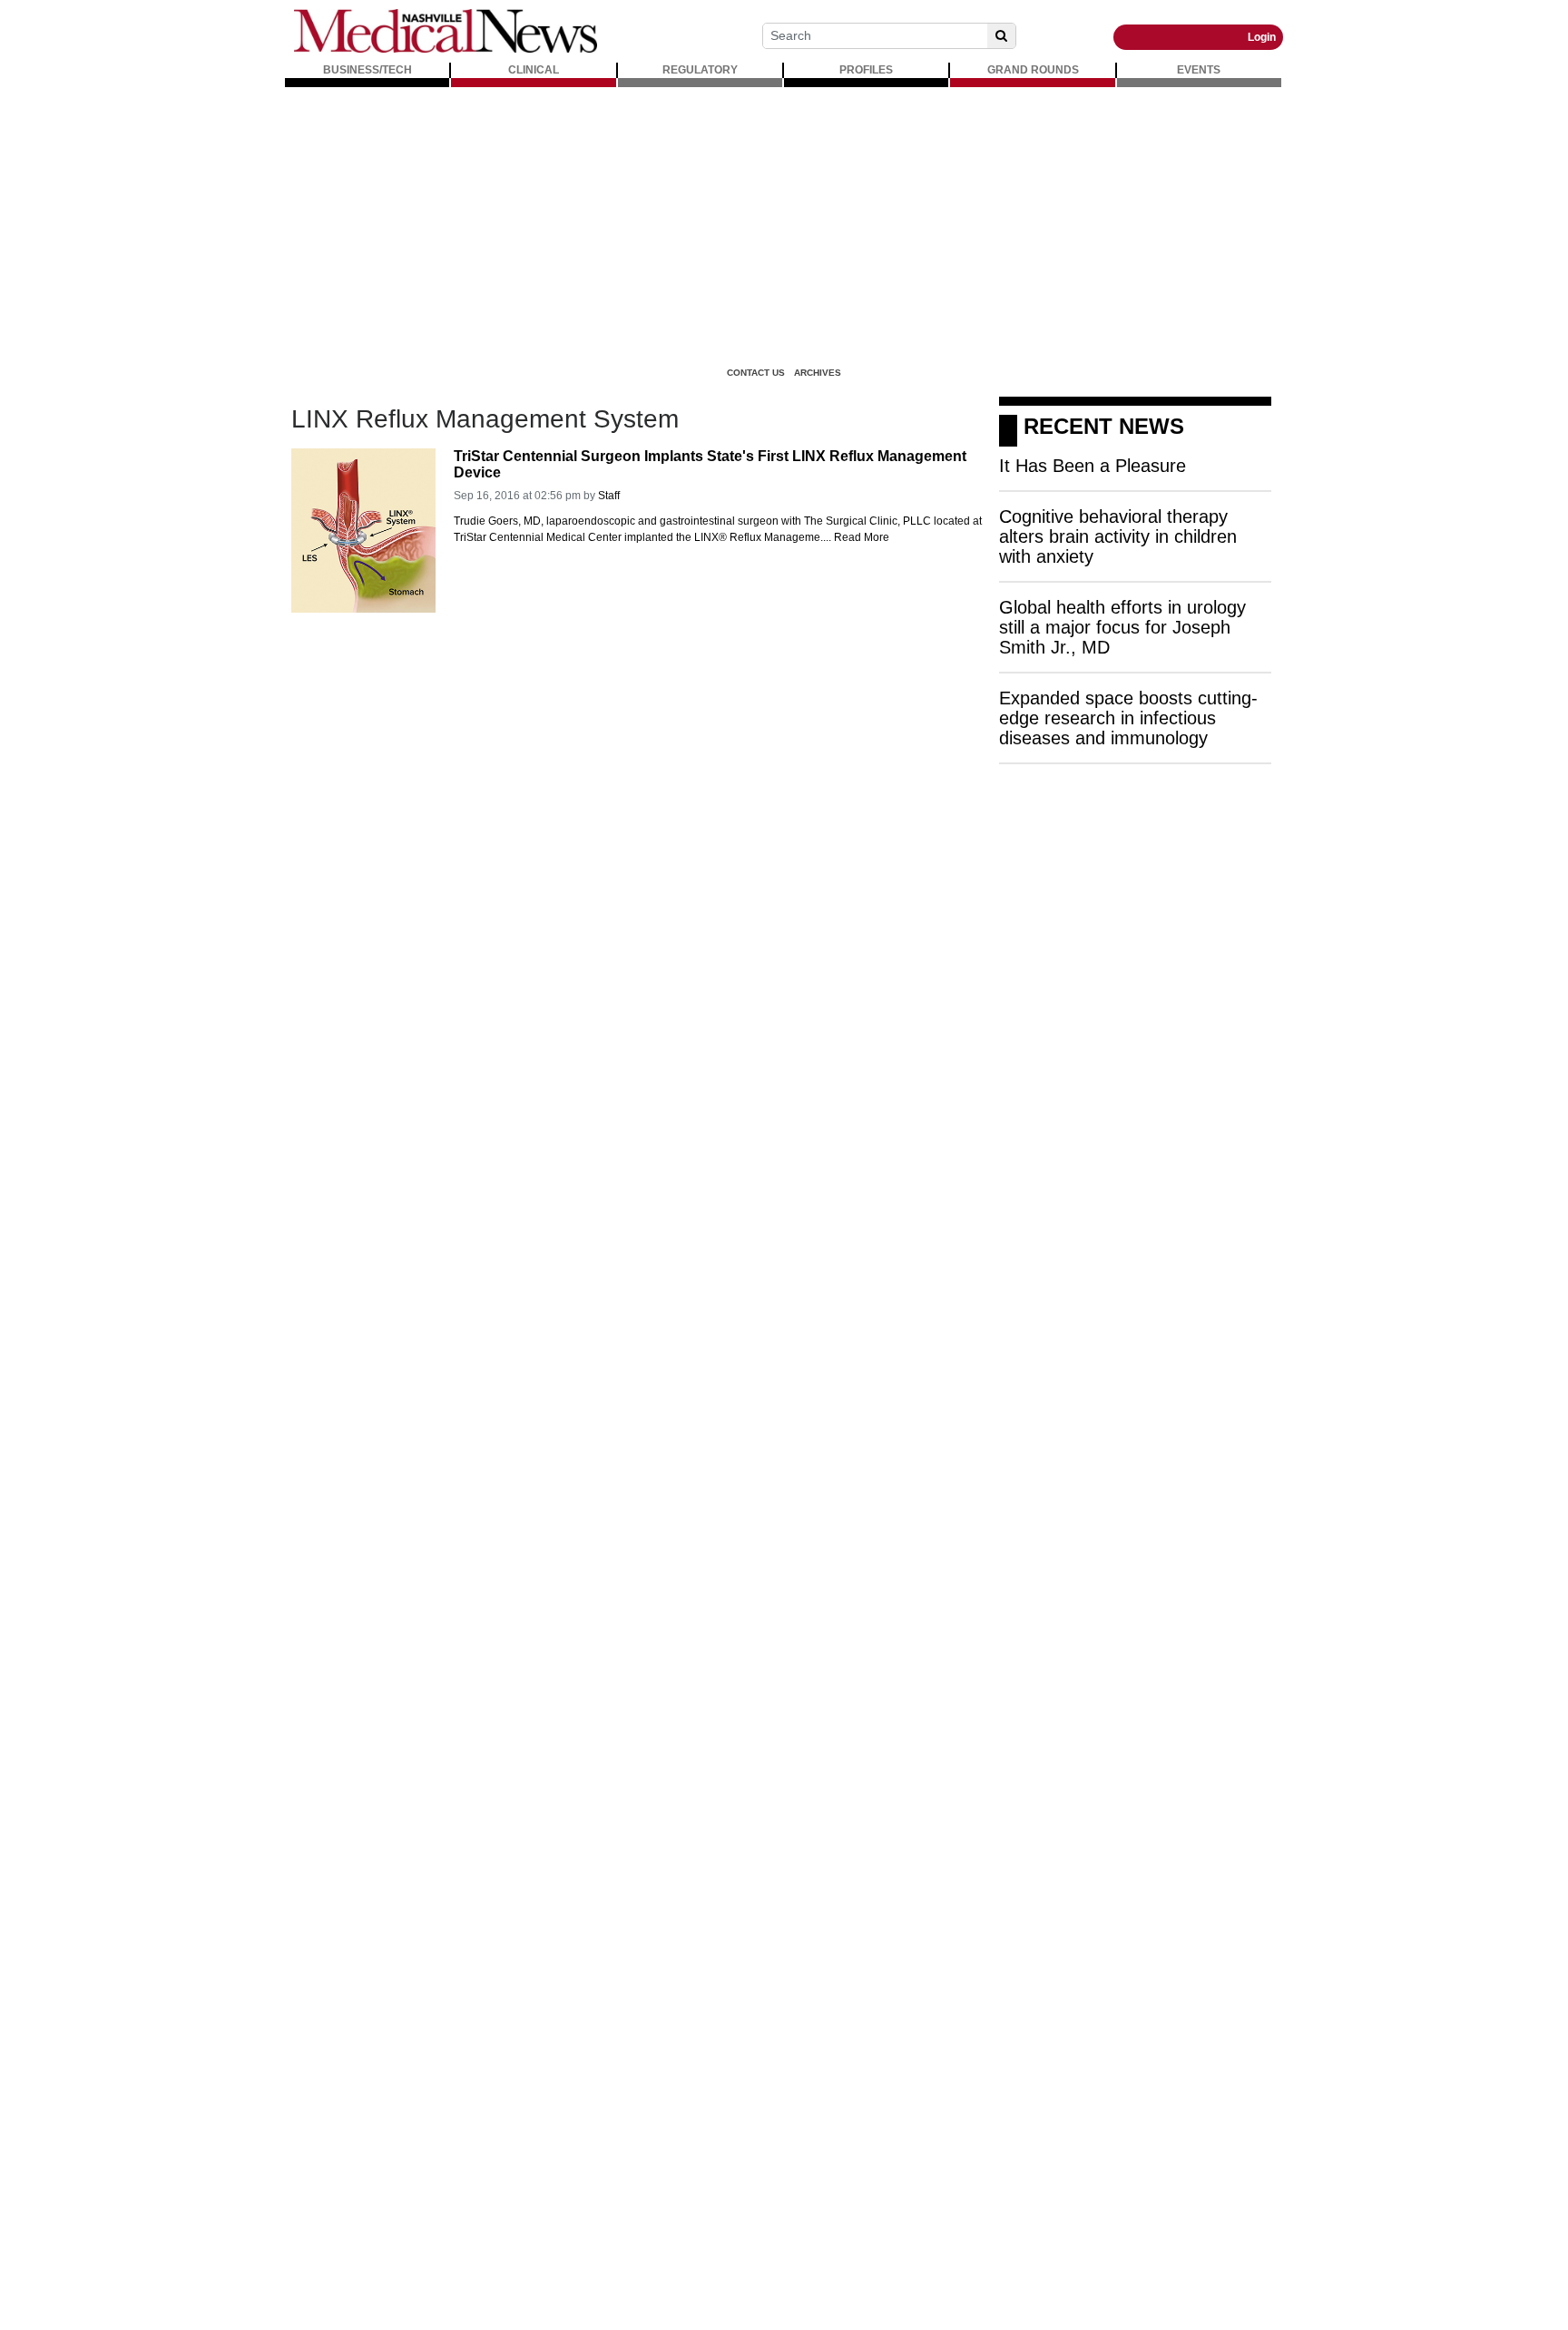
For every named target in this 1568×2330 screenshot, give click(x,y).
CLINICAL (534, 70)
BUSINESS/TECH (367, 70)
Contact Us (756, 373)
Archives (818, 373)
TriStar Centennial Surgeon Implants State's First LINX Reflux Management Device (710, 464)
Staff (609, 496)
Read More (862, 537)
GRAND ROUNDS (1033, 70)
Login (1262, 37)
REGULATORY (700, 70)
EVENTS (1199, 70)
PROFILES (866, 70)
